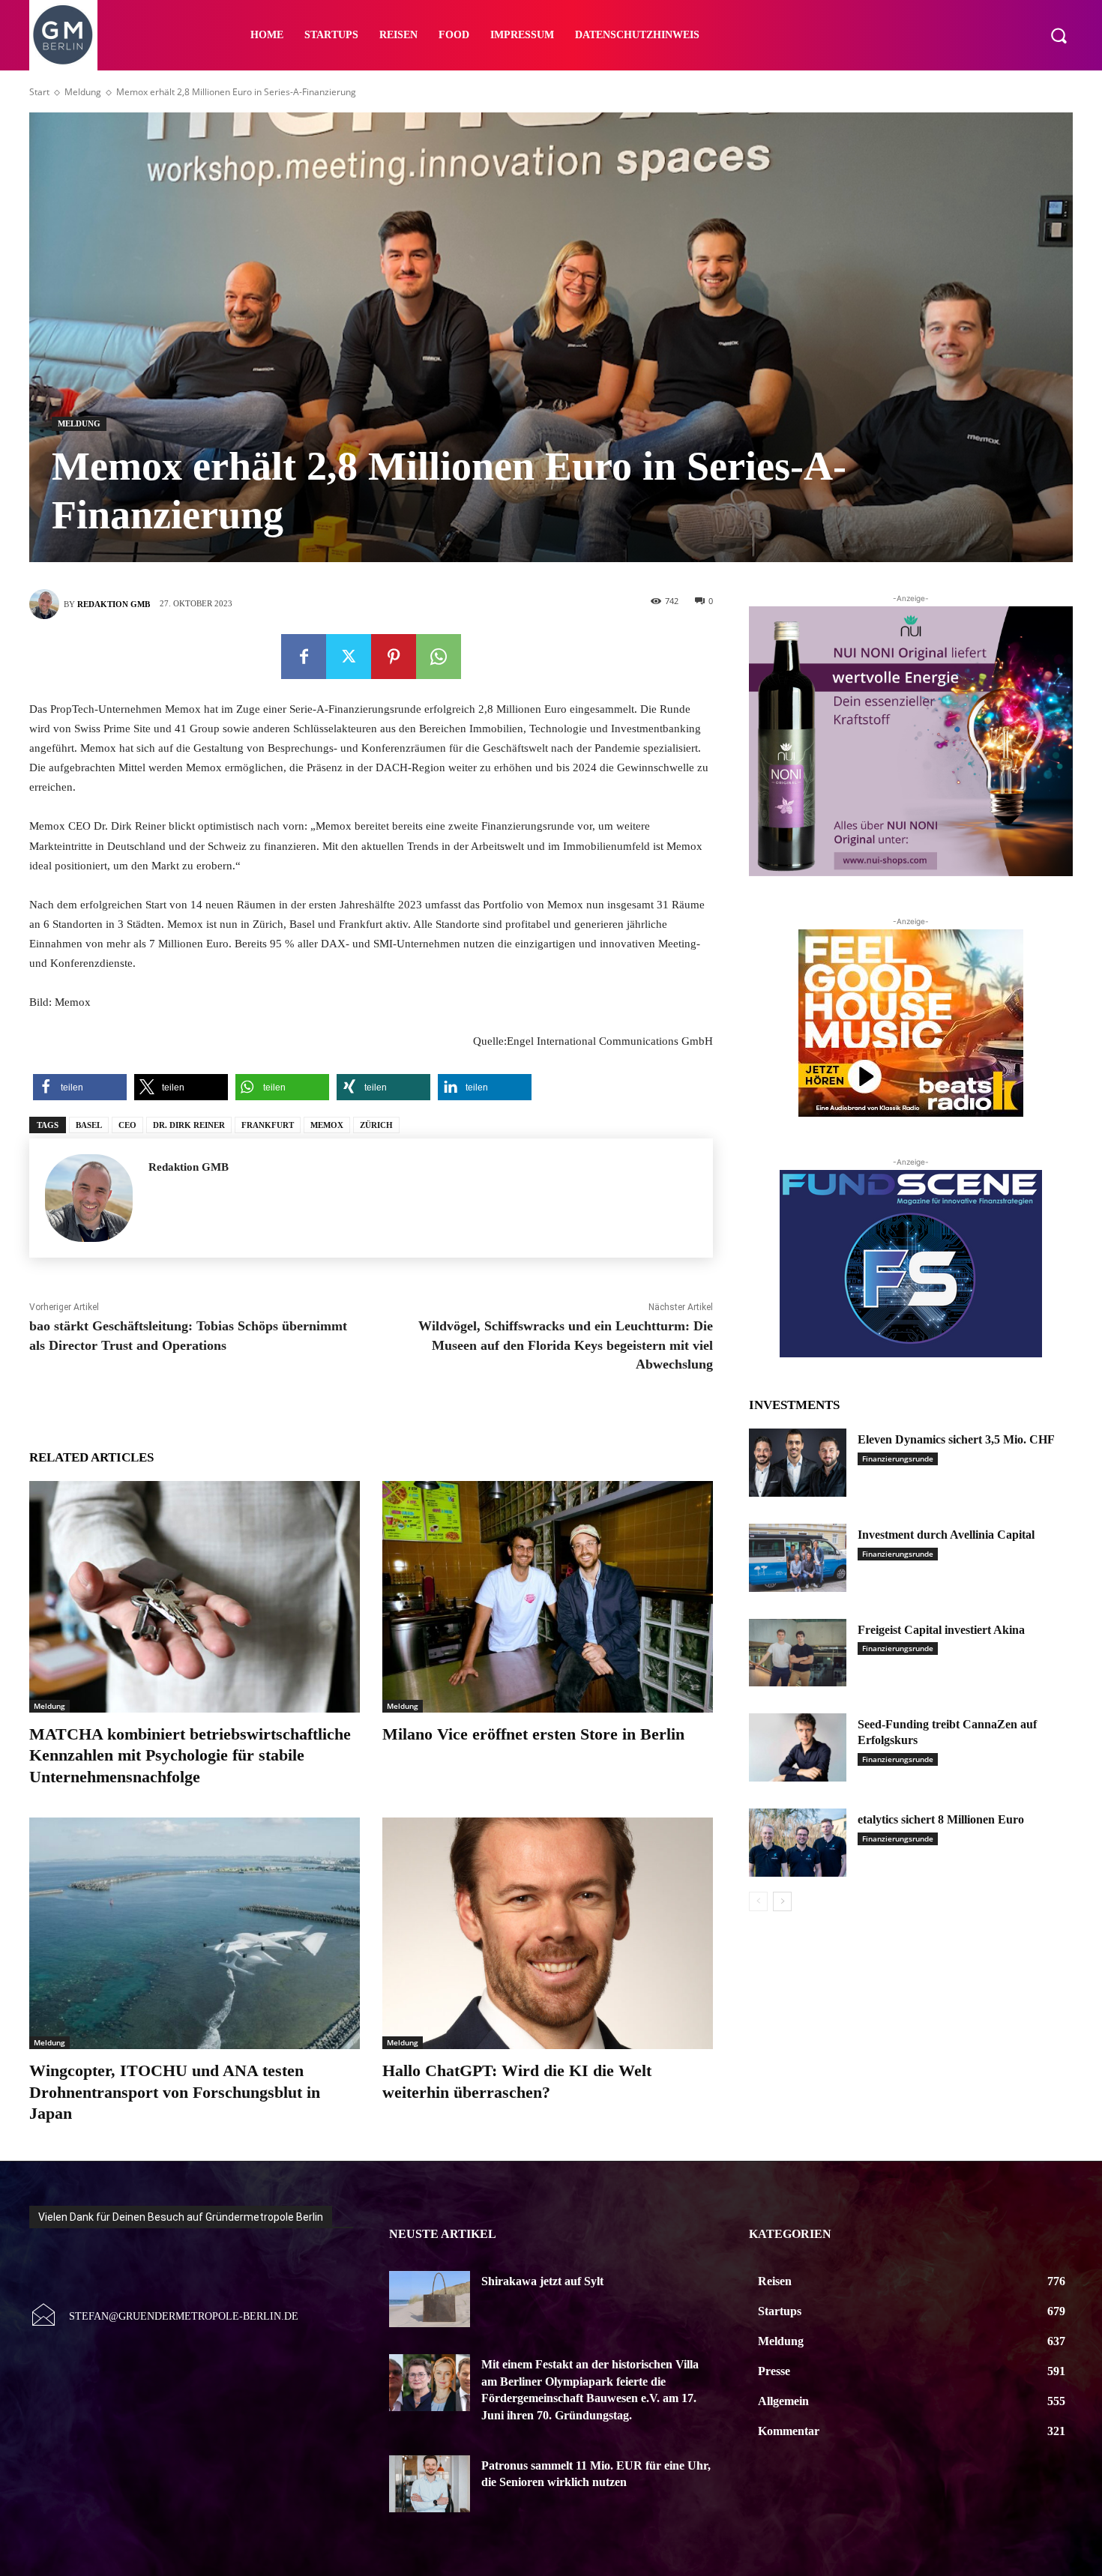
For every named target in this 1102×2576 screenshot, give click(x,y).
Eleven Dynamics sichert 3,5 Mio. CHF (956, 1439)
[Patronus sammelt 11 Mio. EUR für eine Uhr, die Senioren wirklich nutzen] (430, 2484)
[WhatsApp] (439, 657)
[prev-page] (758, 1901)
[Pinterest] (394, 657)
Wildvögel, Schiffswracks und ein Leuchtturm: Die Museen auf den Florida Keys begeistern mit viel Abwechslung (566, 1345)
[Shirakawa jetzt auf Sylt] (430, 2299)
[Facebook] (304, 657)
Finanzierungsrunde (898, 1459)
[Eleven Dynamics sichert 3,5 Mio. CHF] (798, 1463)
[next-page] (782, 1901)
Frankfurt (268, 1125)
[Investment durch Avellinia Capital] (798, 1558)
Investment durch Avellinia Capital (946, 1535)
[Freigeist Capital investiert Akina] (798, 1653)
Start (39, 92)
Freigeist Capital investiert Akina (941, 1630)
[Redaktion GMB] (46, 604)
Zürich (376, 1125)
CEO (127, 1125)
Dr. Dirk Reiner (189, 1125)
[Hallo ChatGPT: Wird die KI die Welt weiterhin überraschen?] (548, 1933)
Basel (89, 1125)
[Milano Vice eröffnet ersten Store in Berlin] (548, 1597)
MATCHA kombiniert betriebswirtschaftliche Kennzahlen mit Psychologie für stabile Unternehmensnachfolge (190, 1755)
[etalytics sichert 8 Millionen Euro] (798, 1843)
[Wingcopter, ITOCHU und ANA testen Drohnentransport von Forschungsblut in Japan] (195, 1933)
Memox (327, 1125)
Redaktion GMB (114, 604)
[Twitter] (349, 657)
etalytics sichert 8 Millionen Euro (941, 1819)
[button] (1059, 35)
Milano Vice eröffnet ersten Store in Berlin (533, 1734)
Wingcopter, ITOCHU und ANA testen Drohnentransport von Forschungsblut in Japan (175, 2092)
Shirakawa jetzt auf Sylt (542, 2281)
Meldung (83, 92)
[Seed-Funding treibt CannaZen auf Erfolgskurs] (798, 1747)
